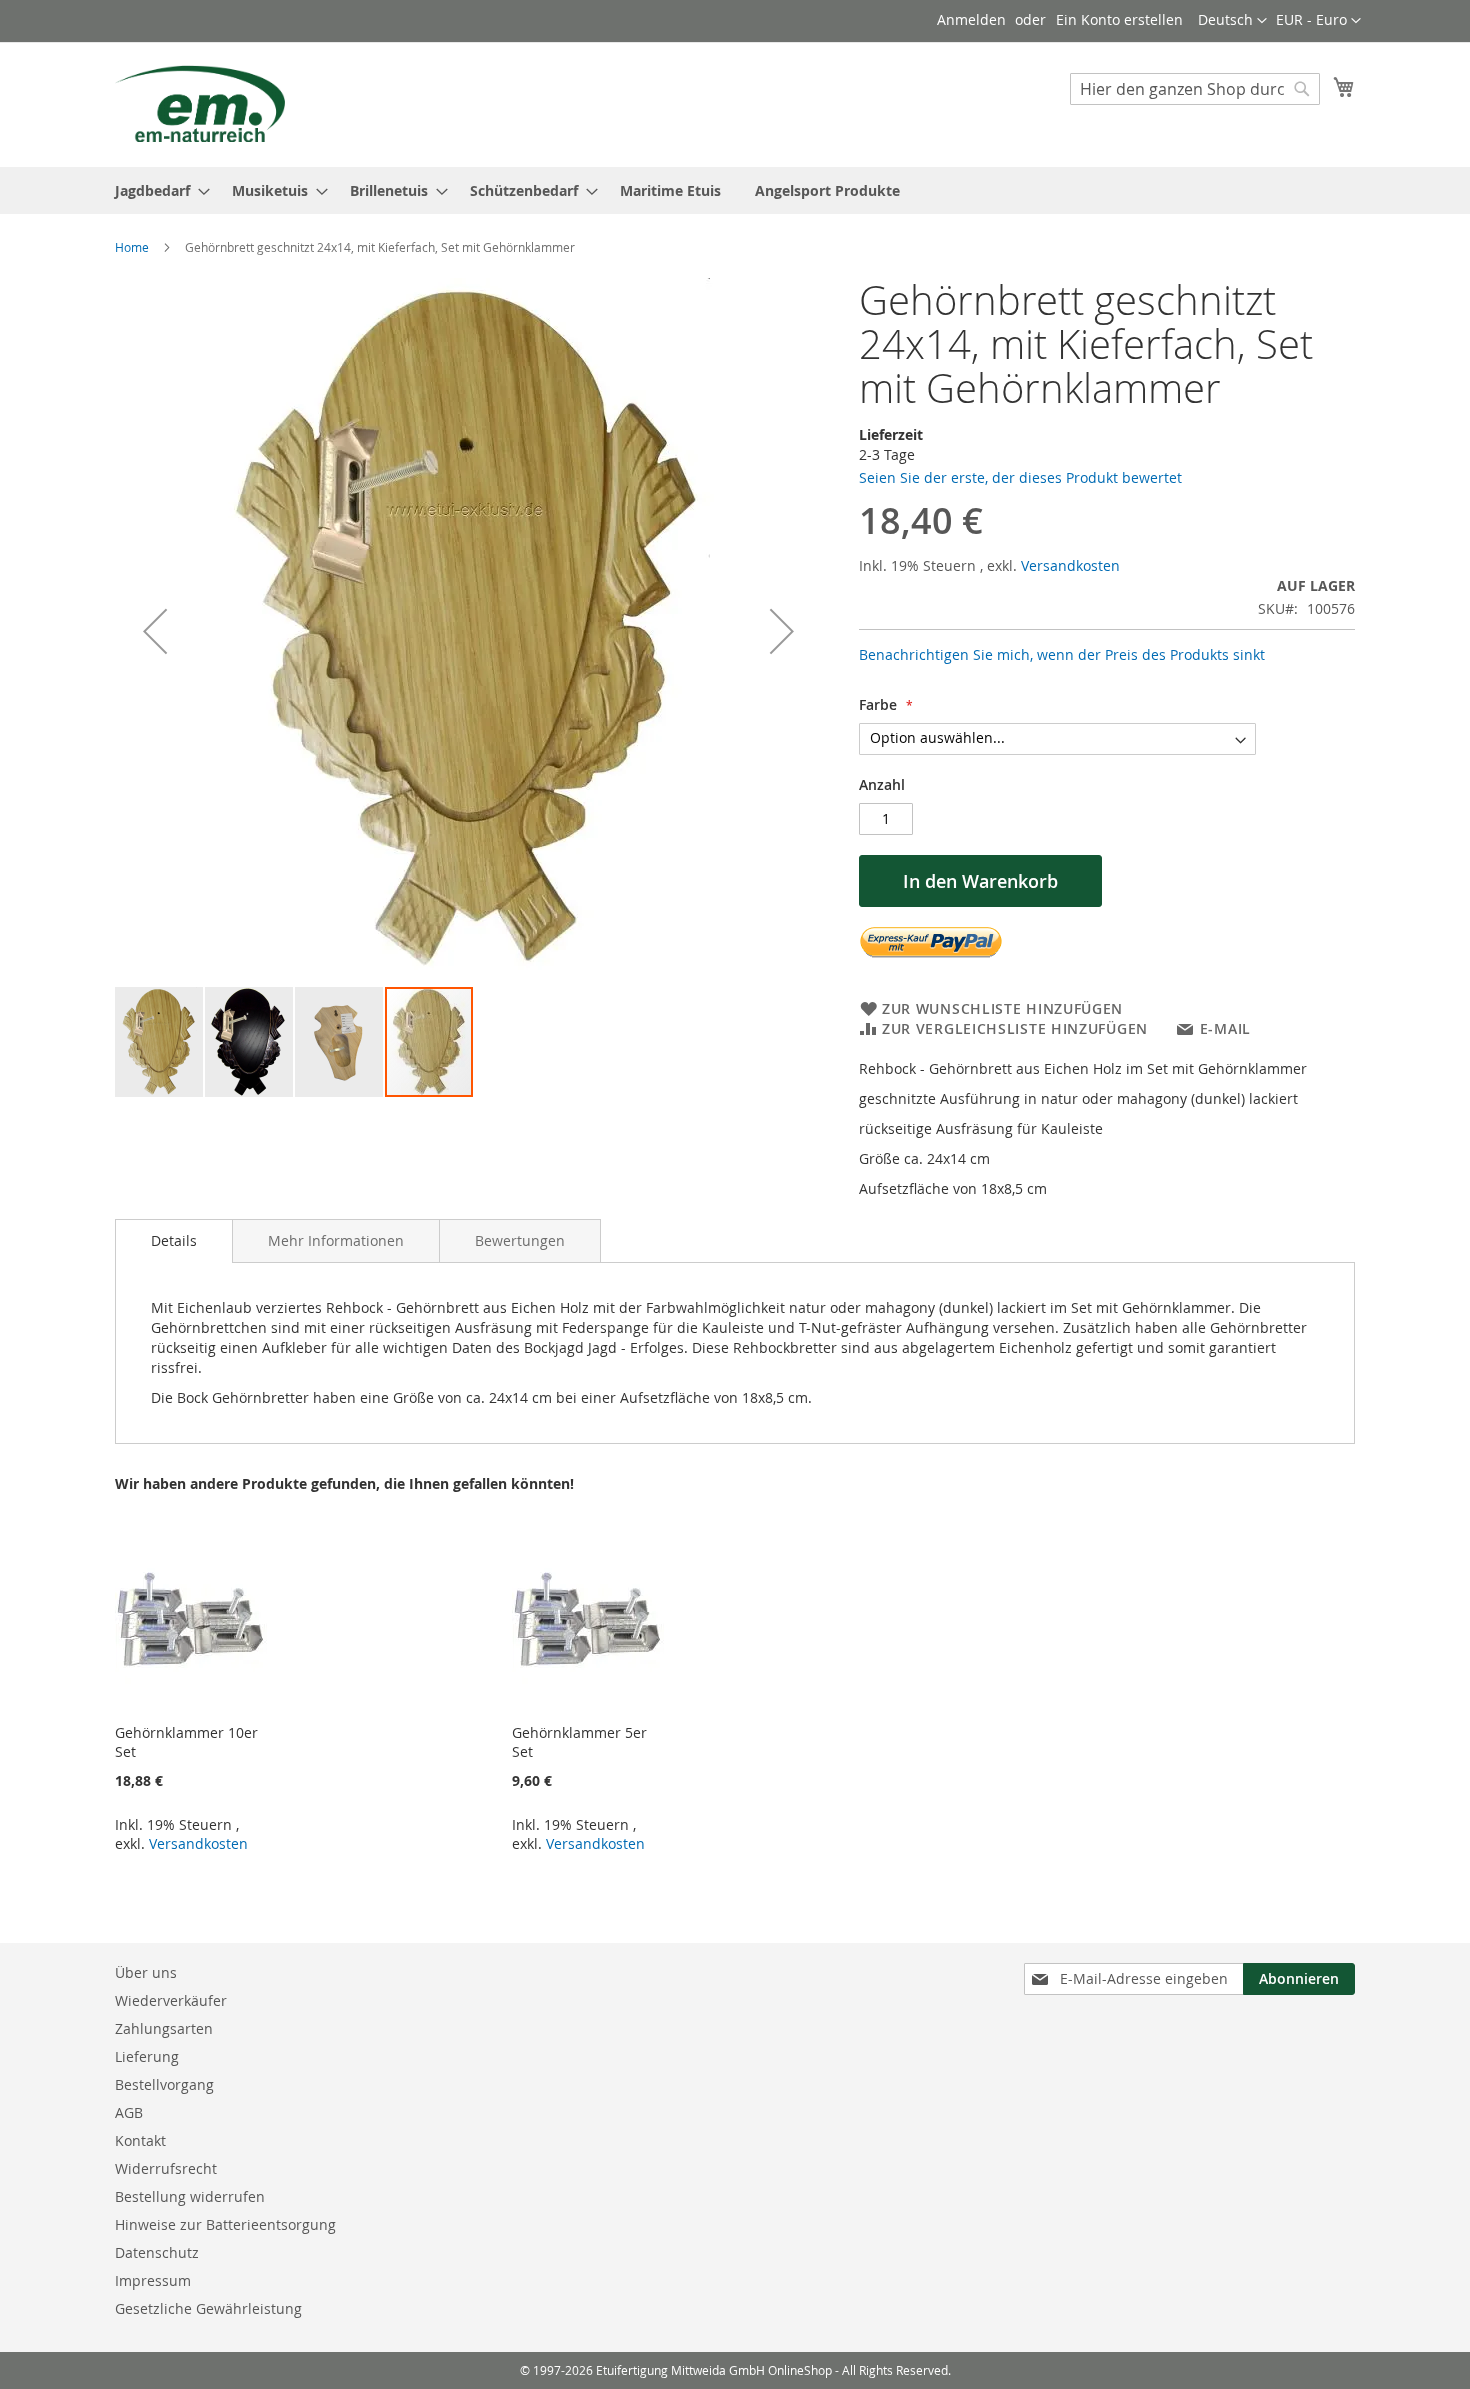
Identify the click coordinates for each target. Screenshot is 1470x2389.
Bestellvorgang (164, 2084)
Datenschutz (157, 2252)
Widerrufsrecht (166, 2168)
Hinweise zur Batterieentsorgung (225, 2224)
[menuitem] (156, 190)
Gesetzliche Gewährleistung (208, 2308)
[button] (1318, 21)
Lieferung (147, 2056)
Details (174, 1240)
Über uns (146, 1972)
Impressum (153, 2280)
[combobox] (1195, 89)
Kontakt (140, 2140)
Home (132, 247)
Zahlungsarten (164, 2028)
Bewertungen (520, 1240)
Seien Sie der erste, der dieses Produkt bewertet (1020, 477)
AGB (129, 2112)
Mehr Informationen (336, 1240)
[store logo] (200, 103)
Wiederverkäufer (171, 2000)
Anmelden (971, 19)
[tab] (174, 1241)
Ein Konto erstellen (1119, 19)
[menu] (735, 190)
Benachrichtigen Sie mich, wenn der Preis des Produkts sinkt (1062, 654)
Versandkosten (1070, 565)
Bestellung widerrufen (190, 2196)
